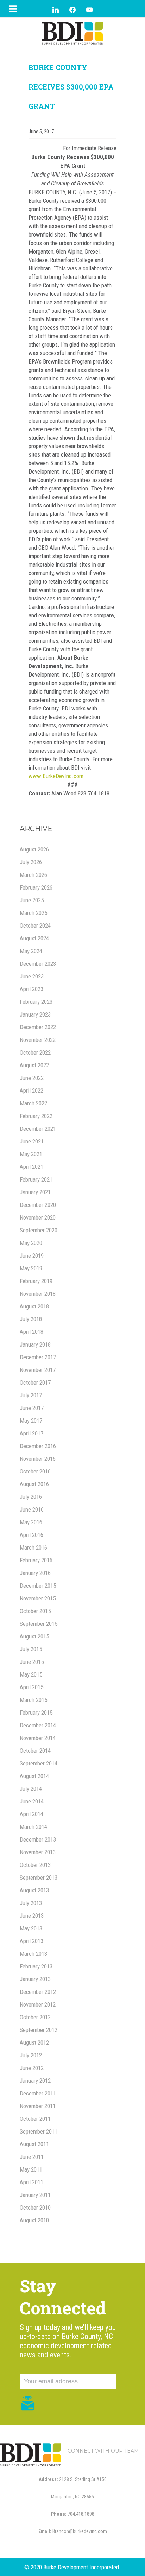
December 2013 (38, 1839)
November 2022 (38, 1040)
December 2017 (38, 1357)
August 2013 (34, 1890)
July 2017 (31, 1395)
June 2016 (32, 1509)
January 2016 (35, 1573)
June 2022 (32, 1078)
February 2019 (36, 1281)
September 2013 (39, 1878)
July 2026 (31, 862)
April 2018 (31, 1332)
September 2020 (39, 1230)
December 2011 (38, 2093)
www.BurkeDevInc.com (56, 776)
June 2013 (32, 1916)
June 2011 (32, 2157)
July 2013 (31, 1903)
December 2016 (38, 1446)
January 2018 (35, 1344)
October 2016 (35, 1471)
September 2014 (39, 1763)
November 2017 (38, 1370)
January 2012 (35, 2081)
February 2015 (36, 1713)
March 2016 (33, 1548)
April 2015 (31, 1687)
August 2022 (34, 1065)
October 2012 (35, 2017)
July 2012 (31, 2055)
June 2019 (32, 1256)
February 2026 (36, 887)
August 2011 (34, 2144)
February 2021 (36, 1179)
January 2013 (35, 1979)
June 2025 (32, 900)
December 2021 (38, 1129)
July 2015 (31, 1649)
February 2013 (36, 1966)
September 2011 (39, 2131)
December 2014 (38, 1725)
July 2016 (31, 1497)
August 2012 (34, 2043)
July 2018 (31, 1319)
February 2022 (36, 1116)
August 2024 (34, 938)
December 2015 (38, 1586)
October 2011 (35, 2119)
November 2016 (38, 1459)
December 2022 (38, 1027)
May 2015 (31, 1674)
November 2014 (38, 1738)
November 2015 (38, 1598)
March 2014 (33, 1827)
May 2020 (31, 1243)
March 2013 (33, 1954)
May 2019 (31, 1268)
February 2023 (36, 1002)
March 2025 (33, 913)
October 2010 (35, 2208)
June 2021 (32, 1141)
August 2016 (34, 1484)
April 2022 (31, 1091)
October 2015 (35, 1611)
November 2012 (38, 2004)
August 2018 (34, 1306)
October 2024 (35, 926)
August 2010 (34, 2220)
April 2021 (31, 1167)
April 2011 (31, 2182)
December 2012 (38, 1992)
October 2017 (35, 1382)
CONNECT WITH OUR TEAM (103, 2451)
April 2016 (31, 1535)
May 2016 (31, 1522)
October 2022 (35, 1052)
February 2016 (36, 1560)
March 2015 (33, 1700)
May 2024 (31, 951)
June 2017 (32, 1408)
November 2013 (38, 1852)
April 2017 (31, 1433)
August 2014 (34, 1776)
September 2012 (39, 2030)
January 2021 (35, 1192)
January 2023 (35, 1014)
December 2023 (38, 964)
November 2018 (38, 1294)
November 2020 (38, 1217)
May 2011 (31, 2169)
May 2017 (31, 1421)
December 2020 (38, 1205)
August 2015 (34, 1636)
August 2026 (34, 849)
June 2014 (32, 1801)
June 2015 (32, 1662)
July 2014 (31, 1789)
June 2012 (32, 2068)
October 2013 (35, 1865)
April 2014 (31, 1814)
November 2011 (38, 2106)
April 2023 (31, 989)
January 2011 (35, 2195)
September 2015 (39, 1624)
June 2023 (32, 976)
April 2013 (31, 1941)
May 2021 (31, 1154)
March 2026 (33, 875)
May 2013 (31, 1928)
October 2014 (35, 1751)
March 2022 (33, 1103)
